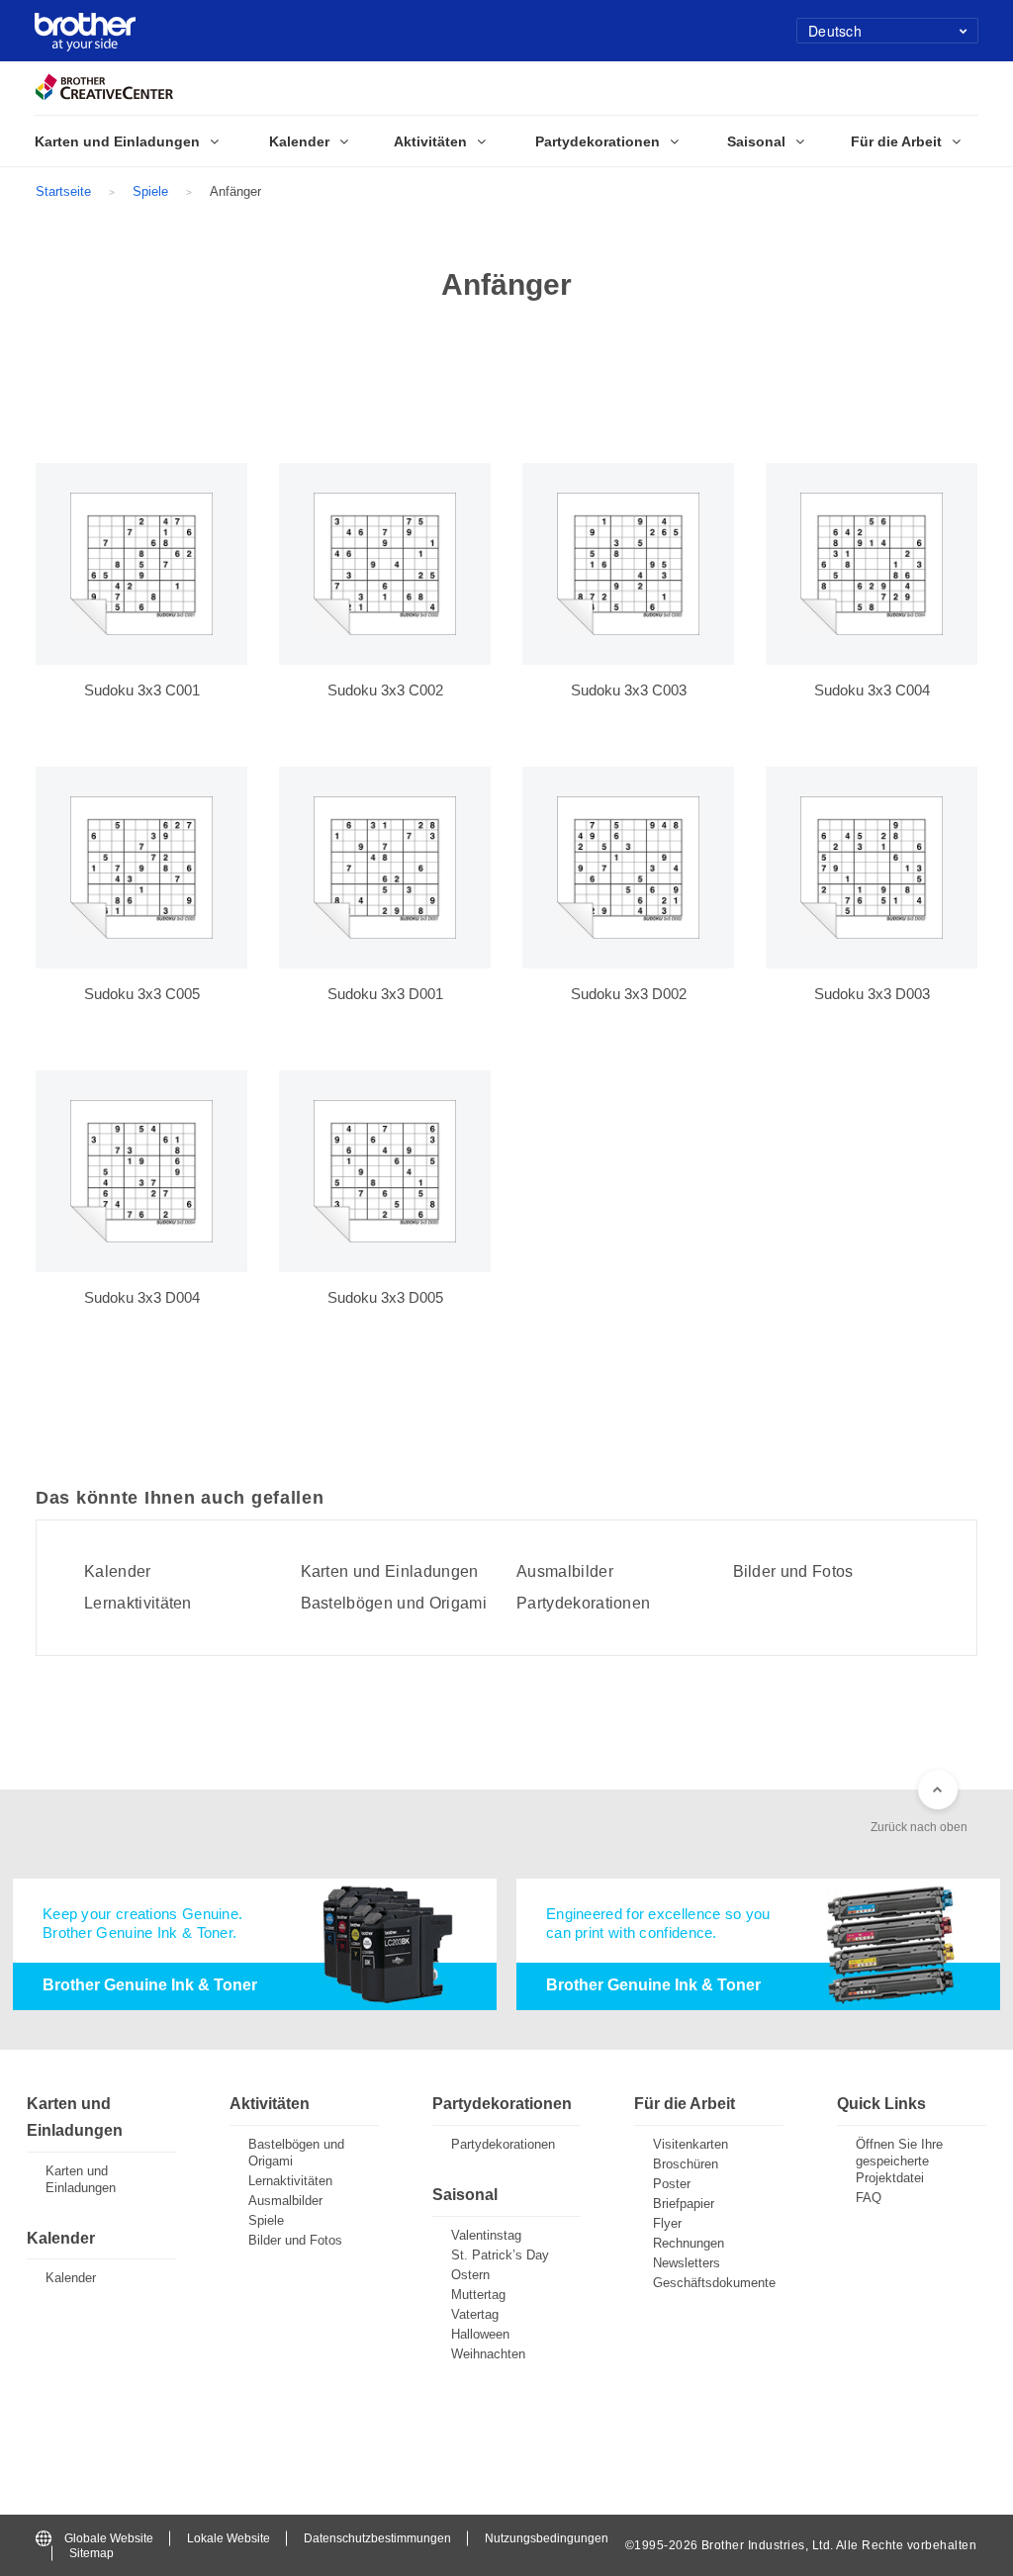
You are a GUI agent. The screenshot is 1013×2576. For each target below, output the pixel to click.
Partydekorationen (583, 1604)
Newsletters (687, 2263)
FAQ (869, 2198)
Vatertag (475, 2314)
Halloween (480, 2334)
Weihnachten (488, 2354)
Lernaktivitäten (138, 1604)
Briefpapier (684, 2204)
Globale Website (109, 2538)
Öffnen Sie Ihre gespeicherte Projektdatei (899, 2161)
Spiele (150, 191)
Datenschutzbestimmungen (377, 2538)
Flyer (667, 2223)
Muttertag (478, 2295)
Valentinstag (486, 2235)
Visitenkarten (691, 2144)
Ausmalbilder (565, 1572)
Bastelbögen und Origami (394, 1604)
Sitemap (92, 2553)
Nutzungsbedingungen (547, 2538)
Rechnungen (689, 2243)
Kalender (118, 1572)
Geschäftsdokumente (714, 2283)
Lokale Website (229, 2538)
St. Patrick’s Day (500, 2255)
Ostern (470, 2275)
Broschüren (686, 2164)
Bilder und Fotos (793, 1572)
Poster (672, 2184)
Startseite (63, 191)
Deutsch (835, 31)
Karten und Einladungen (390, 1572)
